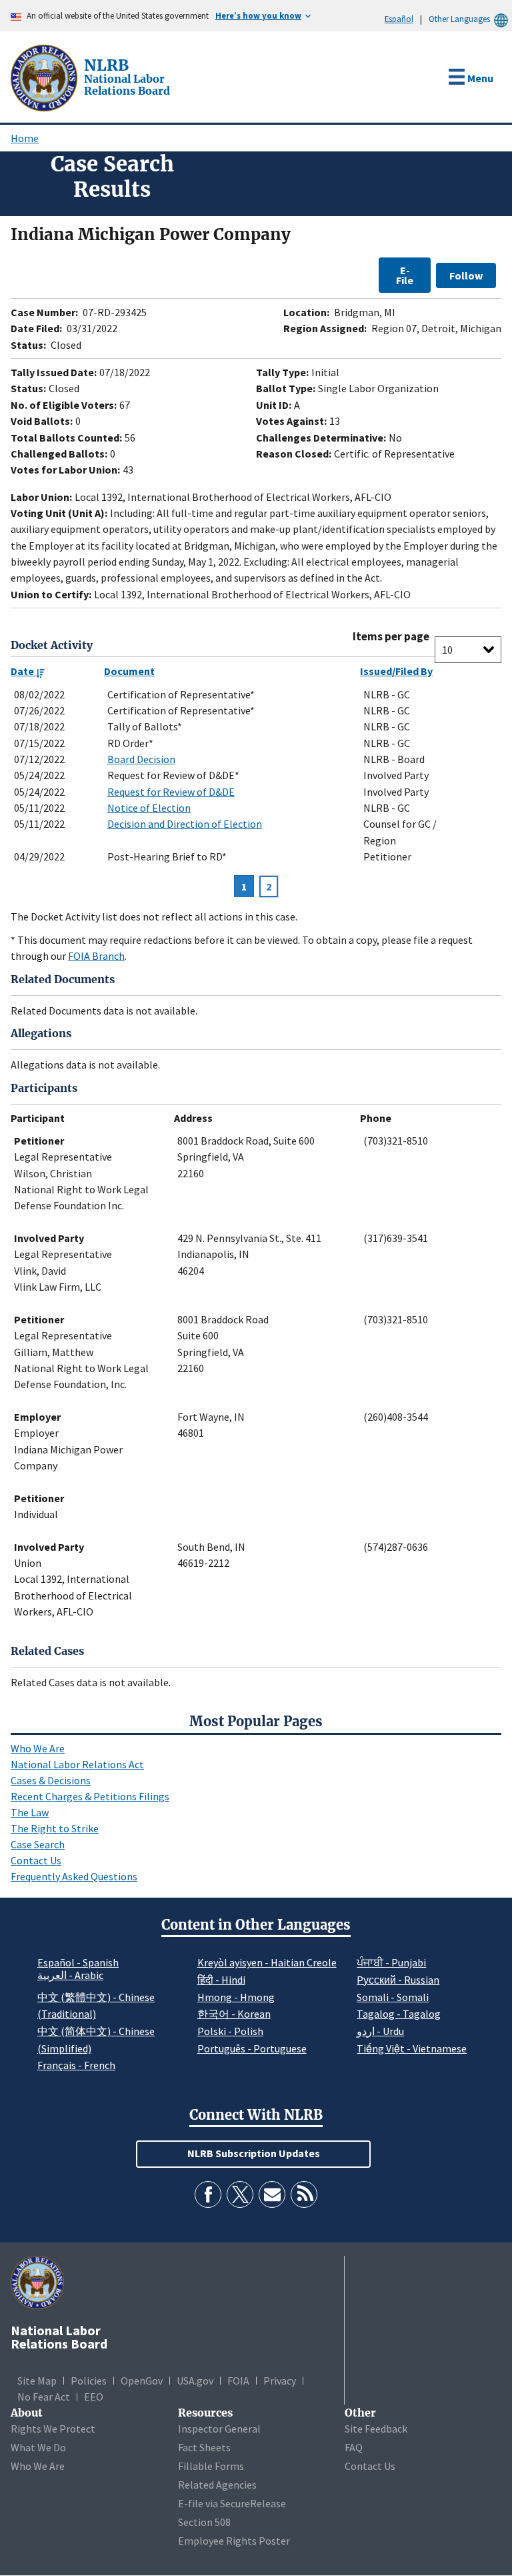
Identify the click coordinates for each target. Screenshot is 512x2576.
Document (129, 671)
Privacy (280, 2381)
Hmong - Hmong (236, 1997)
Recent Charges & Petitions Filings (90, 1796)
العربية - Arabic (70, 1976)
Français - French (76, 2065)
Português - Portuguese (252, 2048)
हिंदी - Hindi (221, 1980)
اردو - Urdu (380, 2031)
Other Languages (459, 19)
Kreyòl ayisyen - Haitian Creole (267, 1962)
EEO (94, 2397)
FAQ (354, 2447)
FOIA (238, 2381)
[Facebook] (208, 2194)
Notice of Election (149, 808)
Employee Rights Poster (234, 2541)
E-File (405, 275)
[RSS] (304, 2194)
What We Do (38, 2447)
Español (399, 19)
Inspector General (219, 2429)
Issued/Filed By (396, 671)
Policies (89, 2381)
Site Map (37, 2381)
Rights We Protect (53, 2429)
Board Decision (141, 759)
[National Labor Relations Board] (45, 77)
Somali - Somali (393, 1997)
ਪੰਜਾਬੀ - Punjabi (391, 1962)
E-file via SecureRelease (232, 2503)
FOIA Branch (96, 956)
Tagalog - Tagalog (399, 2014)
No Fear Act (44, 2397)
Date (23, 671)
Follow (466, 275)
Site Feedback (376, 2429)
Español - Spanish (78, 1962)
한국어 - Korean (234, 2014)
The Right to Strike (55, 1828)
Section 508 (204, 2522)
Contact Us (36, 1860)
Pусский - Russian (398, 1980)
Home (25, 138)
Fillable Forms (211, 2466)
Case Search (38, 1844)
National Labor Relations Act (77, 1764)
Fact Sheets (204, 2447)
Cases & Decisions (51, 1780)
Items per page (391, 637)
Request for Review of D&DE (171, 792)
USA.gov (195, 2381)
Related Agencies (217, 2485)
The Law (30, 1812)
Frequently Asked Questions (74, 1876)
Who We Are (38, 1748)
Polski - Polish (230, 2031)
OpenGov (142, 2381)
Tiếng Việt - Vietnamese (412, 2048)
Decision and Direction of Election (185, 824)
